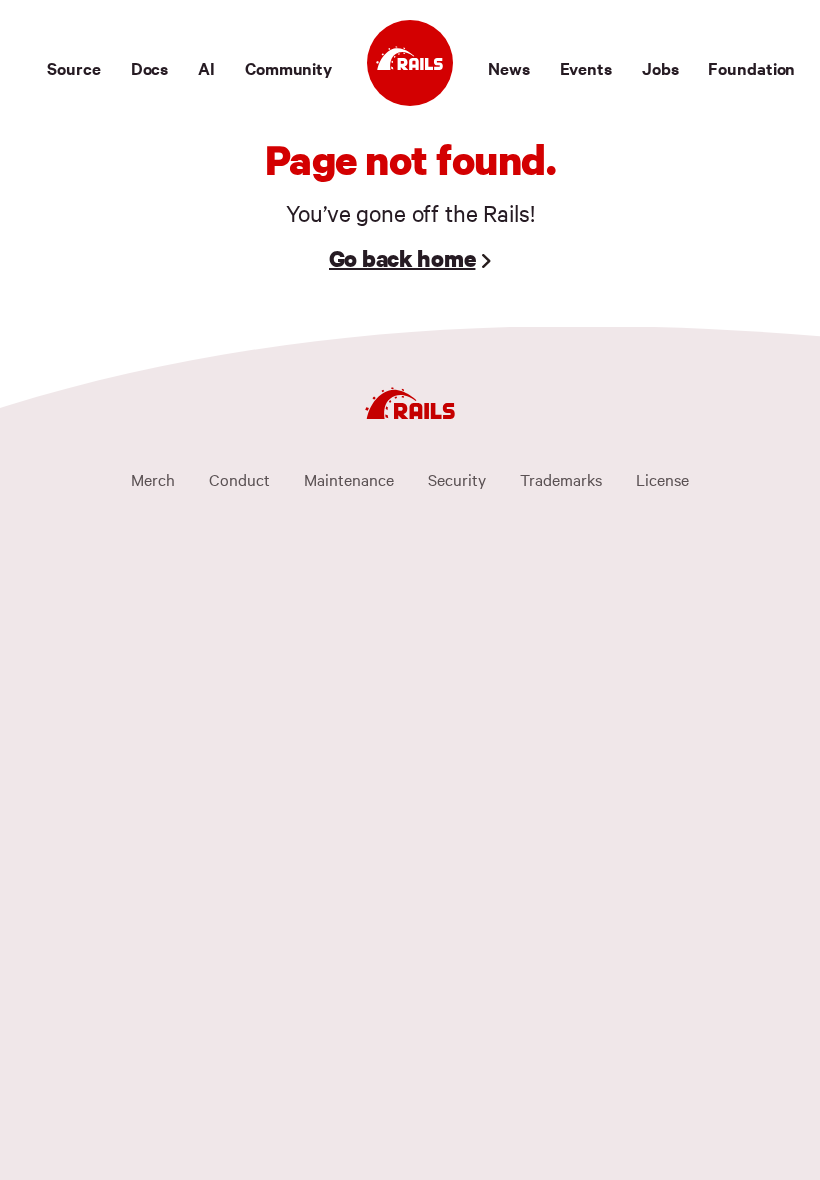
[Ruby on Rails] (410, 63)
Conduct (239, 479)
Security (457, 479)
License (662, 479)
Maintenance (349, 479)
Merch (153, 479)
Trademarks (561, 479)
